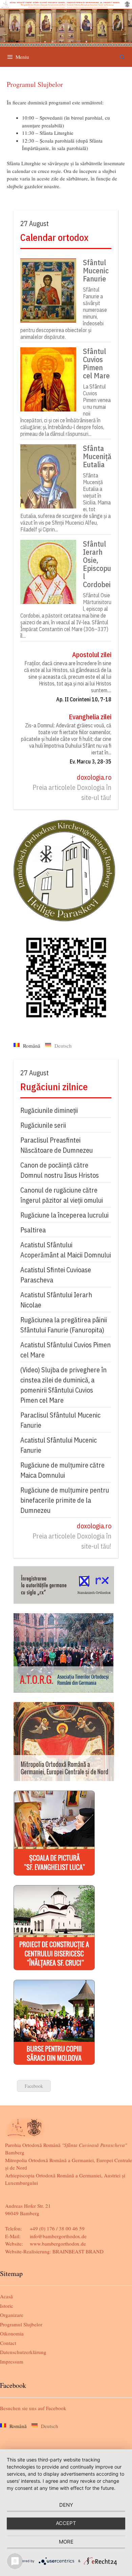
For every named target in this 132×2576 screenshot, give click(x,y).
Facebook (34, 2086)
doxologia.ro (94, 777)
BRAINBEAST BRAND (78, 2251)
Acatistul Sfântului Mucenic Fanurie (59, 1445)
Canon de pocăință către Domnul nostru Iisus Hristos (60, 1170)
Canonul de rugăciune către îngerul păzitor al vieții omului (62, 1195)
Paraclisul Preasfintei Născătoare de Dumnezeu (57, 1145)
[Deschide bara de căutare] (122, 57)
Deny (66, 2505)
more (66, 2542)
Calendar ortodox (54, 237)
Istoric (7, 2306)
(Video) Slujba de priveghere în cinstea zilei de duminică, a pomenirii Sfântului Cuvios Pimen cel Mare (63, 1385)
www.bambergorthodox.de (58, 2244)
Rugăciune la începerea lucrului (64, 1215)
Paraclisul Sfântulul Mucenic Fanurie (60, 1420)
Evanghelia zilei (90, 717)
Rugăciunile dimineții (49, 1110)
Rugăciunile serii (43, 1125)
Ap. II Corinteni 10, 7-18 (84, 699)
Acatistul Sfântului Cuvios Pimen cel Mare (65, 1350)
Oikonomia (12, 2333)
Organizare (12, 2315)
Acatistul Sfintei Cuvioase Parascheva (56, 1275)
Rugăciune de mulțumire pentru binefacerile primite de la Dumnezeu (65, 1500)
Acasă (6, 2296)
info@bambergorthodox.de (58, 2236)
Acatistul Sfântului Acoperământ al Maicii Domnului (66, 1250)
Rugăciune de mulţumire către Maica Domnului (62, 1470)
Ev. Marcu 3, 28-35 (91, 761)
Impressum (12, 2361)
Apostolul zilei (92, 655)
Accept (66, 2523)
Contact (8, 2343)
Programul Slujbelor (21, 2324)
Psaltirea (33, 1230)
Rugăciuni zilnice (54, 1087)
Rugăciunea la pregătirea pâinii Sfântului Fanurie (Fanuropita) (64, 1325)
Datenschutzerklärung (23, 2352)
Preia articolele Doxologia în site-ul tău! (72, 792)
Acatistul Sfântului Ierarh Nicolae (56, 1300)
